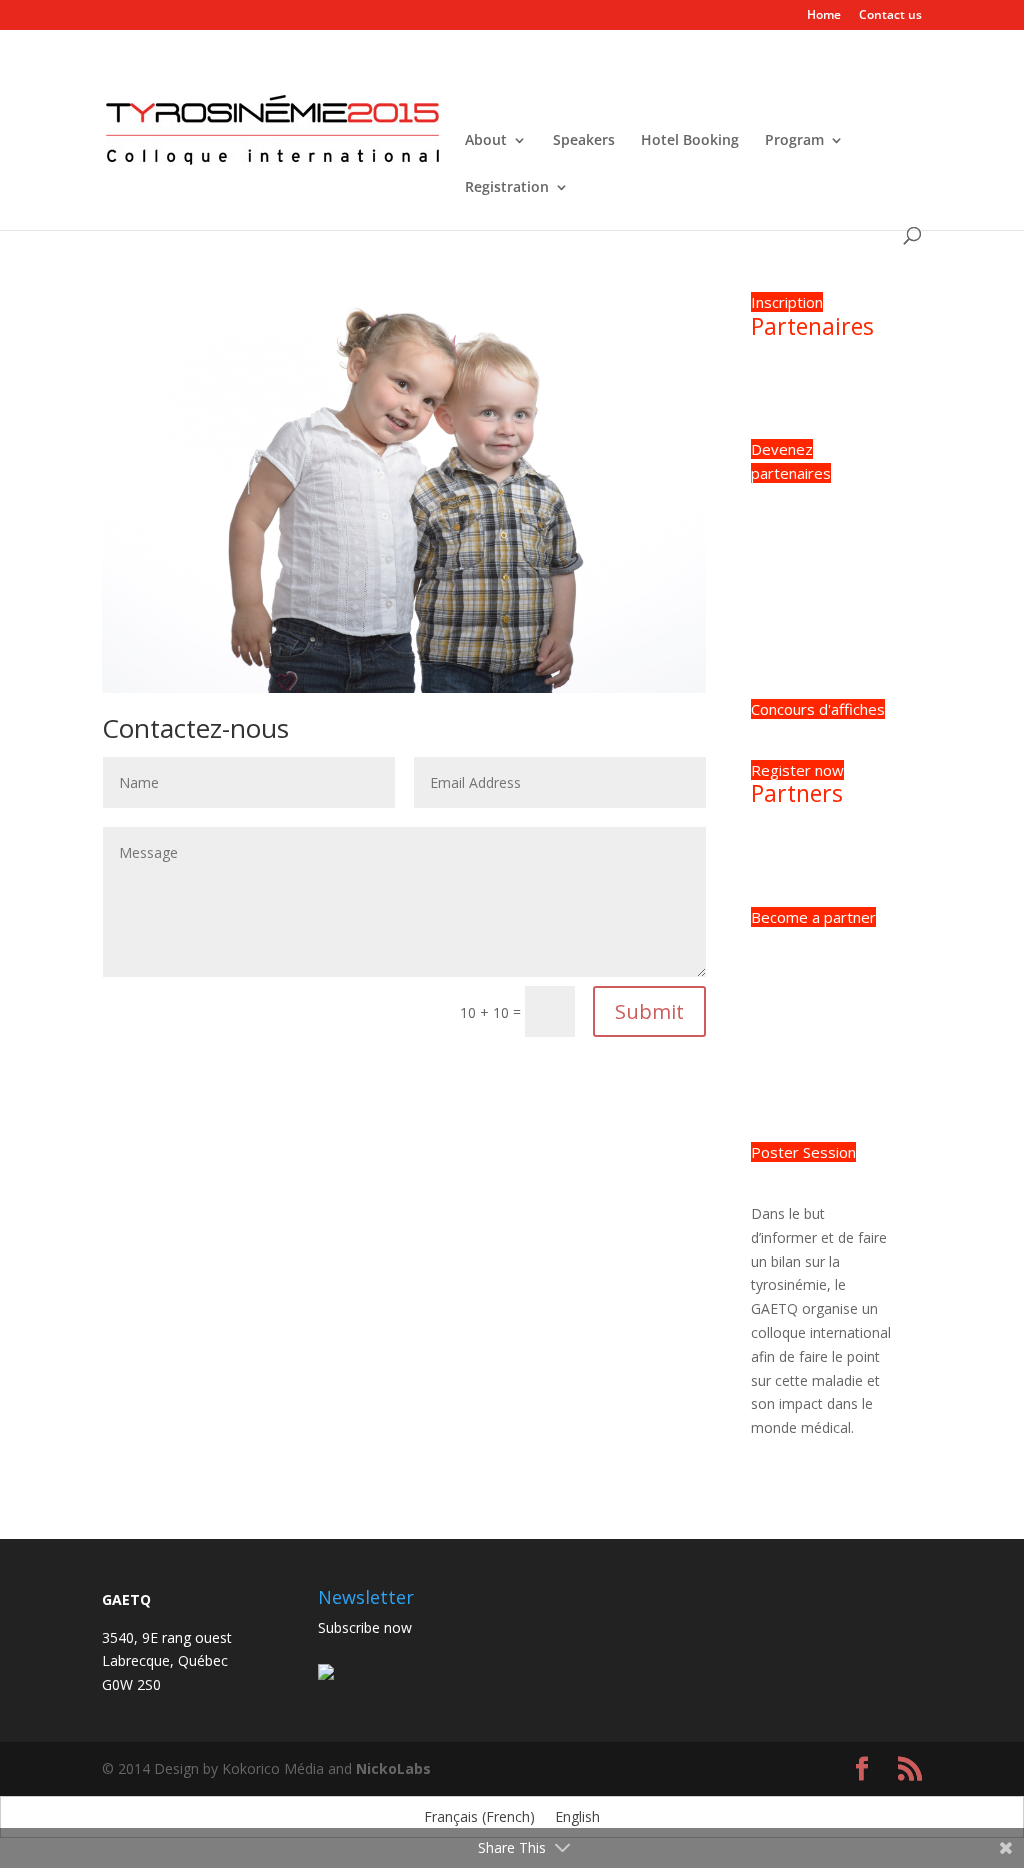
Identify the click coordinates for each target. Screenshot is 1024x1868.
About (486, 141)
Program (794, 141)
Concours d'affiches (818, 709)
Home (824, 16)
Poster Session (803, 1152)
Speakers (584, 141)
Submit (649, 1011)
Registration (507, 188)
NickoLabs (393, 1768)
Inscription (787, 302)
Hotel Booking (690, 141)
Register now (797, 770)
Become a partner (813, 917)
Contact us (890, 16)
